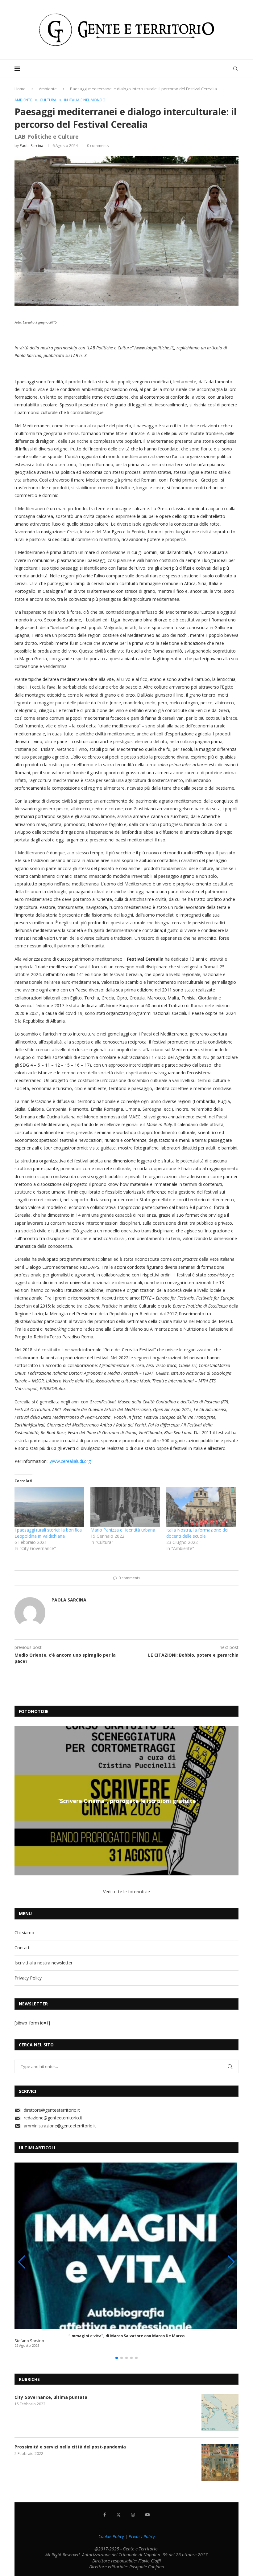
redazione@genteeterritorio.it (53, 2118)
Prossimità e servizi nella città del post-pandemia (70, 2447)
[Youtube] (147, 2515)
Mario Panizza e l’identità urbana (123, 1530)
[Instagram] (133, 2515)
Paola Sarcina (31, 146)
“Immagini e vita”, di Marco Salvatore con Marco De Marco (126, 2336)
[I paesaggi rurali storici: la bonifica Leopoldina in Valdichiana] (49, 1507)
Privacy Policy (28, 1978)
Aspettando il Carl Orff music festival (126, 1801)
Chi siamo (24, 1933)
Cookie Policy (111, 2536)
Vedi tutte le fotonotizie (126, 1892)
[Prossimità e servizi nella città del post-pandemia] (220, 2462)
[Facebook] (105, 2515)
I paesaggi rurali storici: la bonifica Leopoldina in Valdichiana (48, 1533)
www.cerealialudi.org (70, 1461)
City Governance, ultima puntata (51, 2397)
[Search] (235, 69)
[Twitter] (118, 2515)
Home (20, 89)
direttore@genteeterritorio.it (52, 2110)
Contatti (23, 1948)
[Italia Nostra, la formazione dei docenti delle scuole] (201, 1507)
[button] (20, 1801)
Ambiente (48, 89)
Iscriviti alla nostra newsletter (44, 1963)
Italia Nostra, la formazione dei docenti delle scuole (197, 1533)
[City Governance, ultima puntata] (220, 2413)
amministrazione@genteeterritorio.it (60, 2126)
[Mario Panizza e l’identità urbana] (125, 1507)
